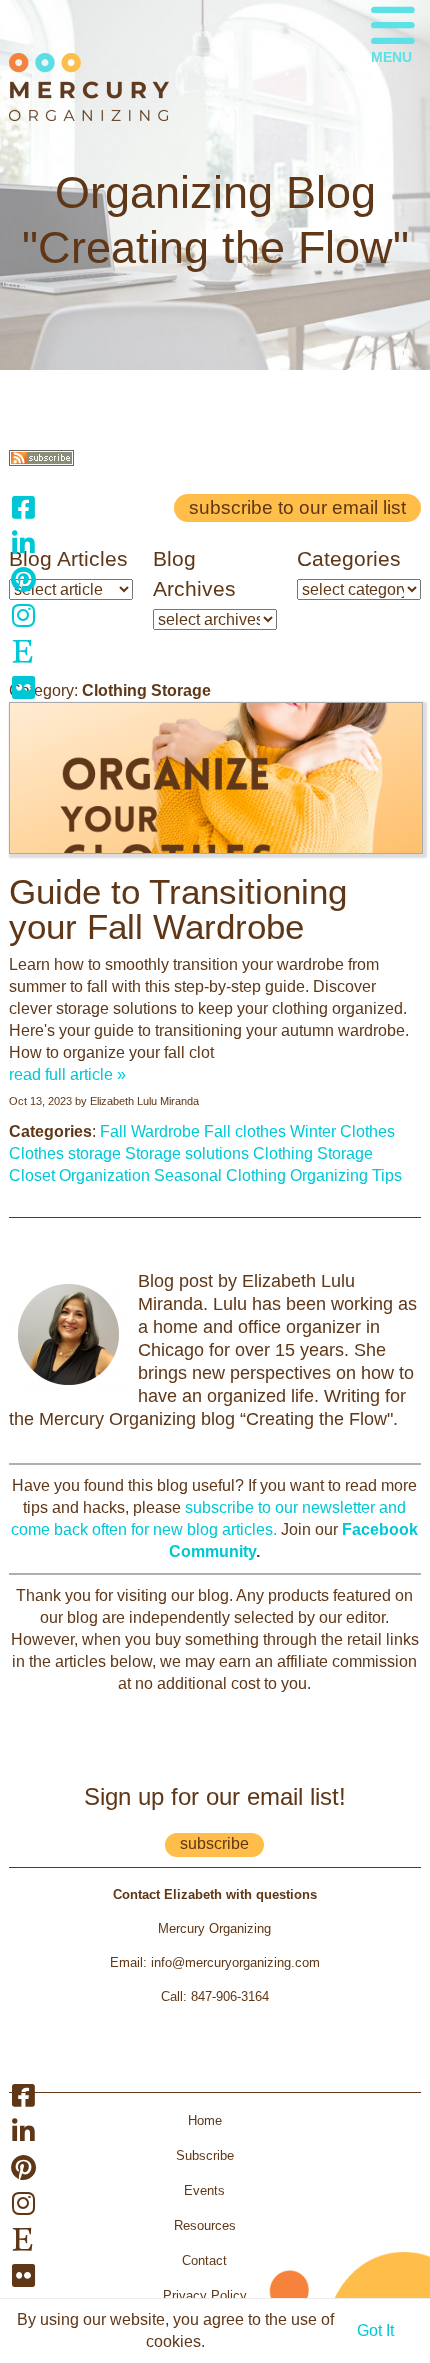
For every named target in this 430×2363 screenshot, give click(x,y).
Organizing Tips (346, 1175)
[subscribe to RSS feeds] (41, 460)
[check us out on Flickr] (23, 687)
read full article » (67, 1074)
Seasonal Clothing (220, 1175)
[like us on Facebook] (23, 507)
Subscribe (205, 2155)
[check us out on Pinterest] (23, 579)
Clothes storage (65, 1153)
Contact (204, 2260)
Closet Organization (79, 1175)
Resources (205, 2225)
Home (205, 2120)
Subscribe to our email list (297, 507)
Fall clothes (245, 1131)
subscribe (214, 1843)
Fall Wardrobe (150, 1131)
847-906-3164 (230, 1996)
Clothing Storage (313, 1153)
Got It (375, 2330)
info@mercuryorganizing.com (235, 1962)
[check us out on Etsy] (23, 651)
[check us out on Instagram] (23, 615)
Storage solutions (187, 1153)
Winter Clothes (342, 1131)
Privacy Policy (205, 2295)
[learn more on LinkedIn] (23, 543)
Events (204, 2190)
